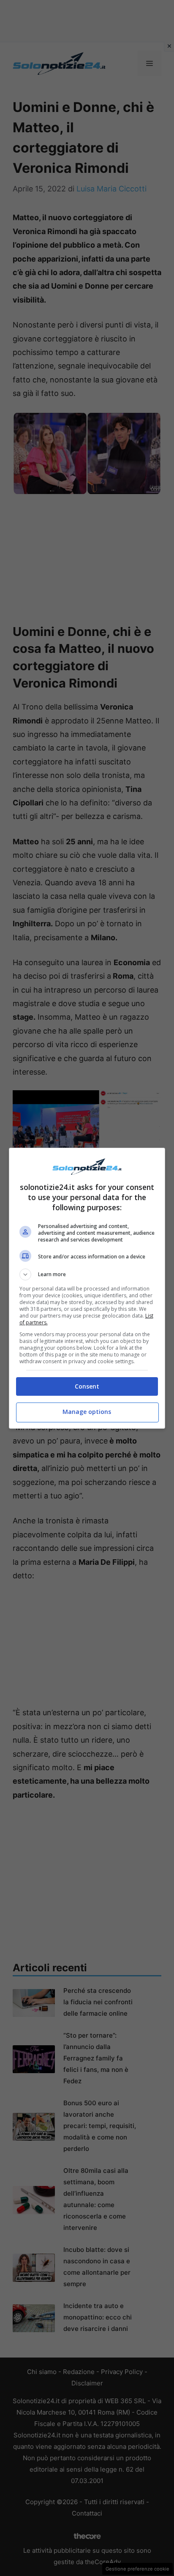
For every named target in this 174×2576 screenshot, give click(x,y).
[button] (87, 1274)
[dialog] (87, 1288)
